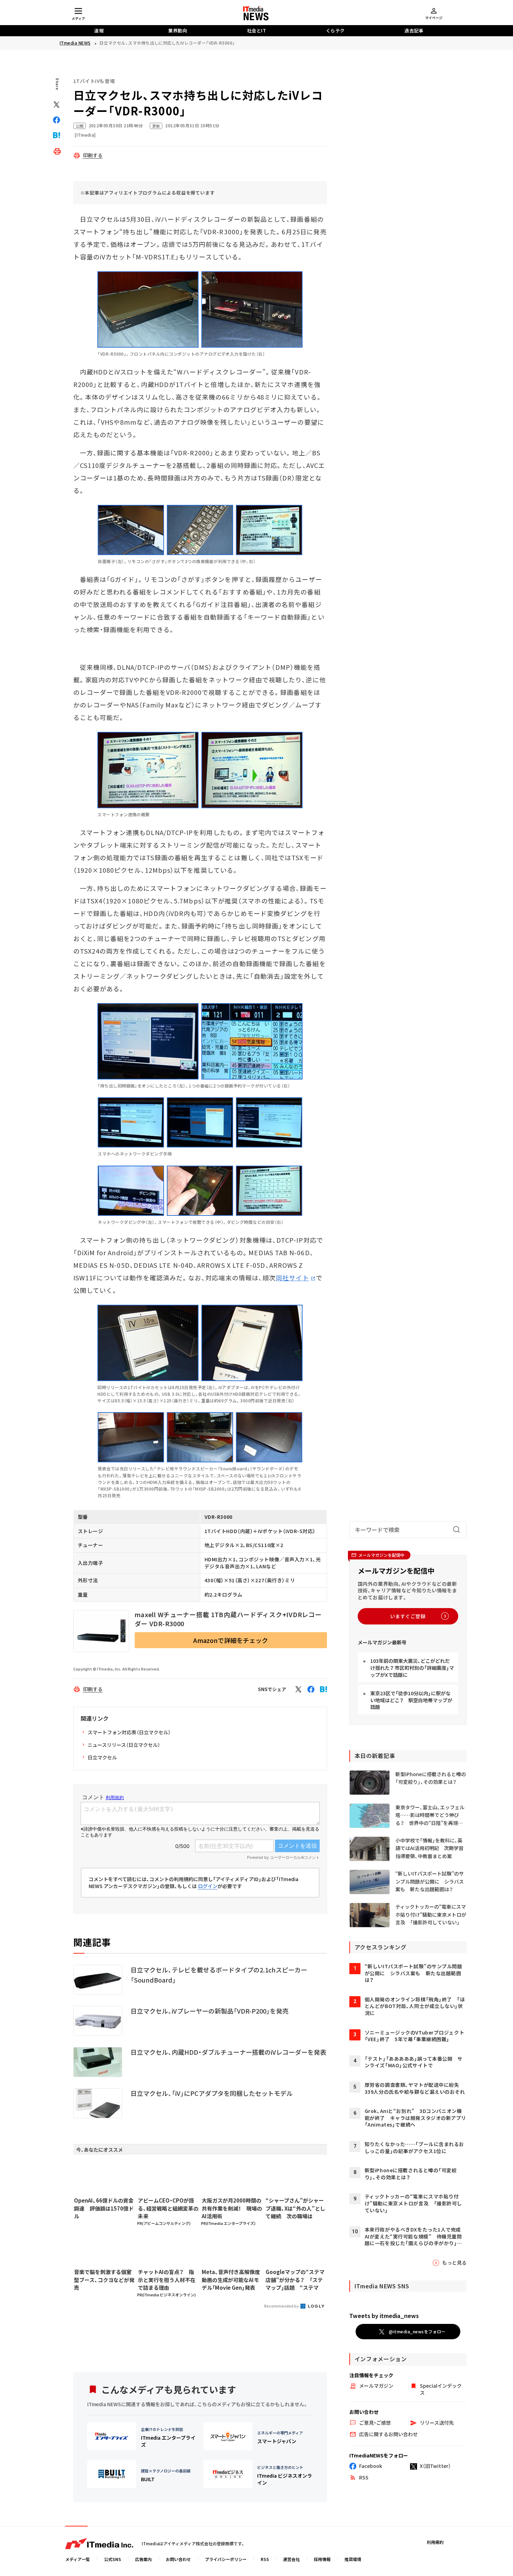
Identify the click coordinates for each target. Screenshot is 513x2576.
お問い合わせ (178, 2559)
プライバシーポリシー (226, 2559)
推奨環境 (353, 2559)
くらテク (335, 31)
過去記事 (414, 31)
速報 (99, 31)
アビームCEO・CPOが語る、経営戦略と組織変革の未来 (168, 2208)
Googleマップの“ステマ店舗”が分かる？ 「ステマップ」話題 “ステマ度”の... (295, 2280)
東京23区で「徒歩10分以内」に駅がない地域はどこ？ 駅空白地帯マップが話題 (411, 1700)
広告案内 (143, 2559)
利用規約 (435, 2542)
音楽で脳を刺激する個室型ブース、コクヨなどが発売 (104, 2280)
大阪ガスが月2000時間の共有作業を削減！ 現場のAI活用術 (232, 2208)
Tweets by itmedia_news (384, 2316)
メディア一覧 (78, 2559)
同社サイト (292, 1278)
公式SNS (113, 2559)
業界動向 (178, 31)
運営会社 (291, 2559)
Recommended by (282, 2306)
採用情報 (322, 2559)
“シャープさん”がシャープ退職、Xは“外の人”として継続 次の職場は (295, 2208)
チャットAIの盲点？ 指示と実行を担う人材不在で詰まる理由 (167, 2280)
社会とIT (257, 31)
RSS (265, 2559)
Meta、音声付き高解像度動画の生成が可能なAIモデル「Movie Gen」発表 (231, 2280)
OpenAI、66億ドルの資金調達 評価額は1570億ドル (104, 2208)
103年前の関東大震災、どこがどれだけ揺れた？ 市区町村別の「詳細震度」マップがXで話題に (412, 1668)
